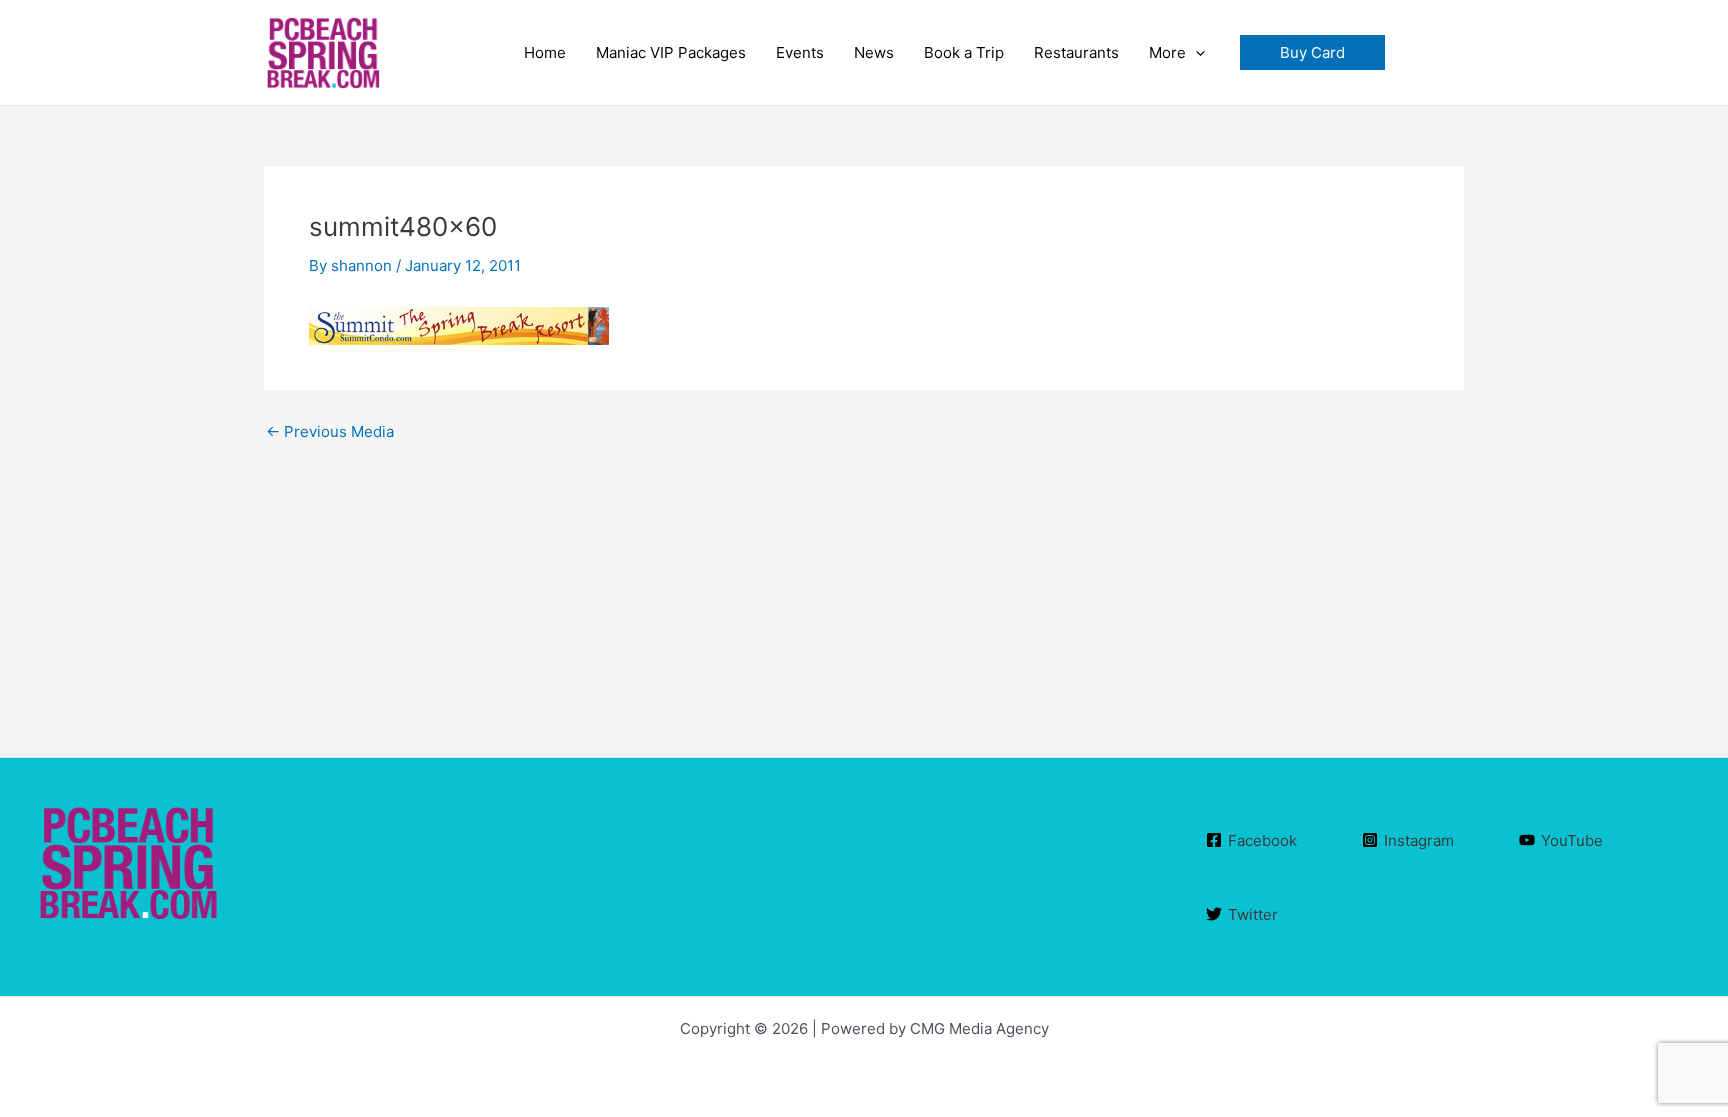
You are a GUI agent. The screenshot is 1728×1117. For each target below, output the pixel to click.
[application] (1195, 53)
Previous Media (330, 431)
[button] (1312, 52)
